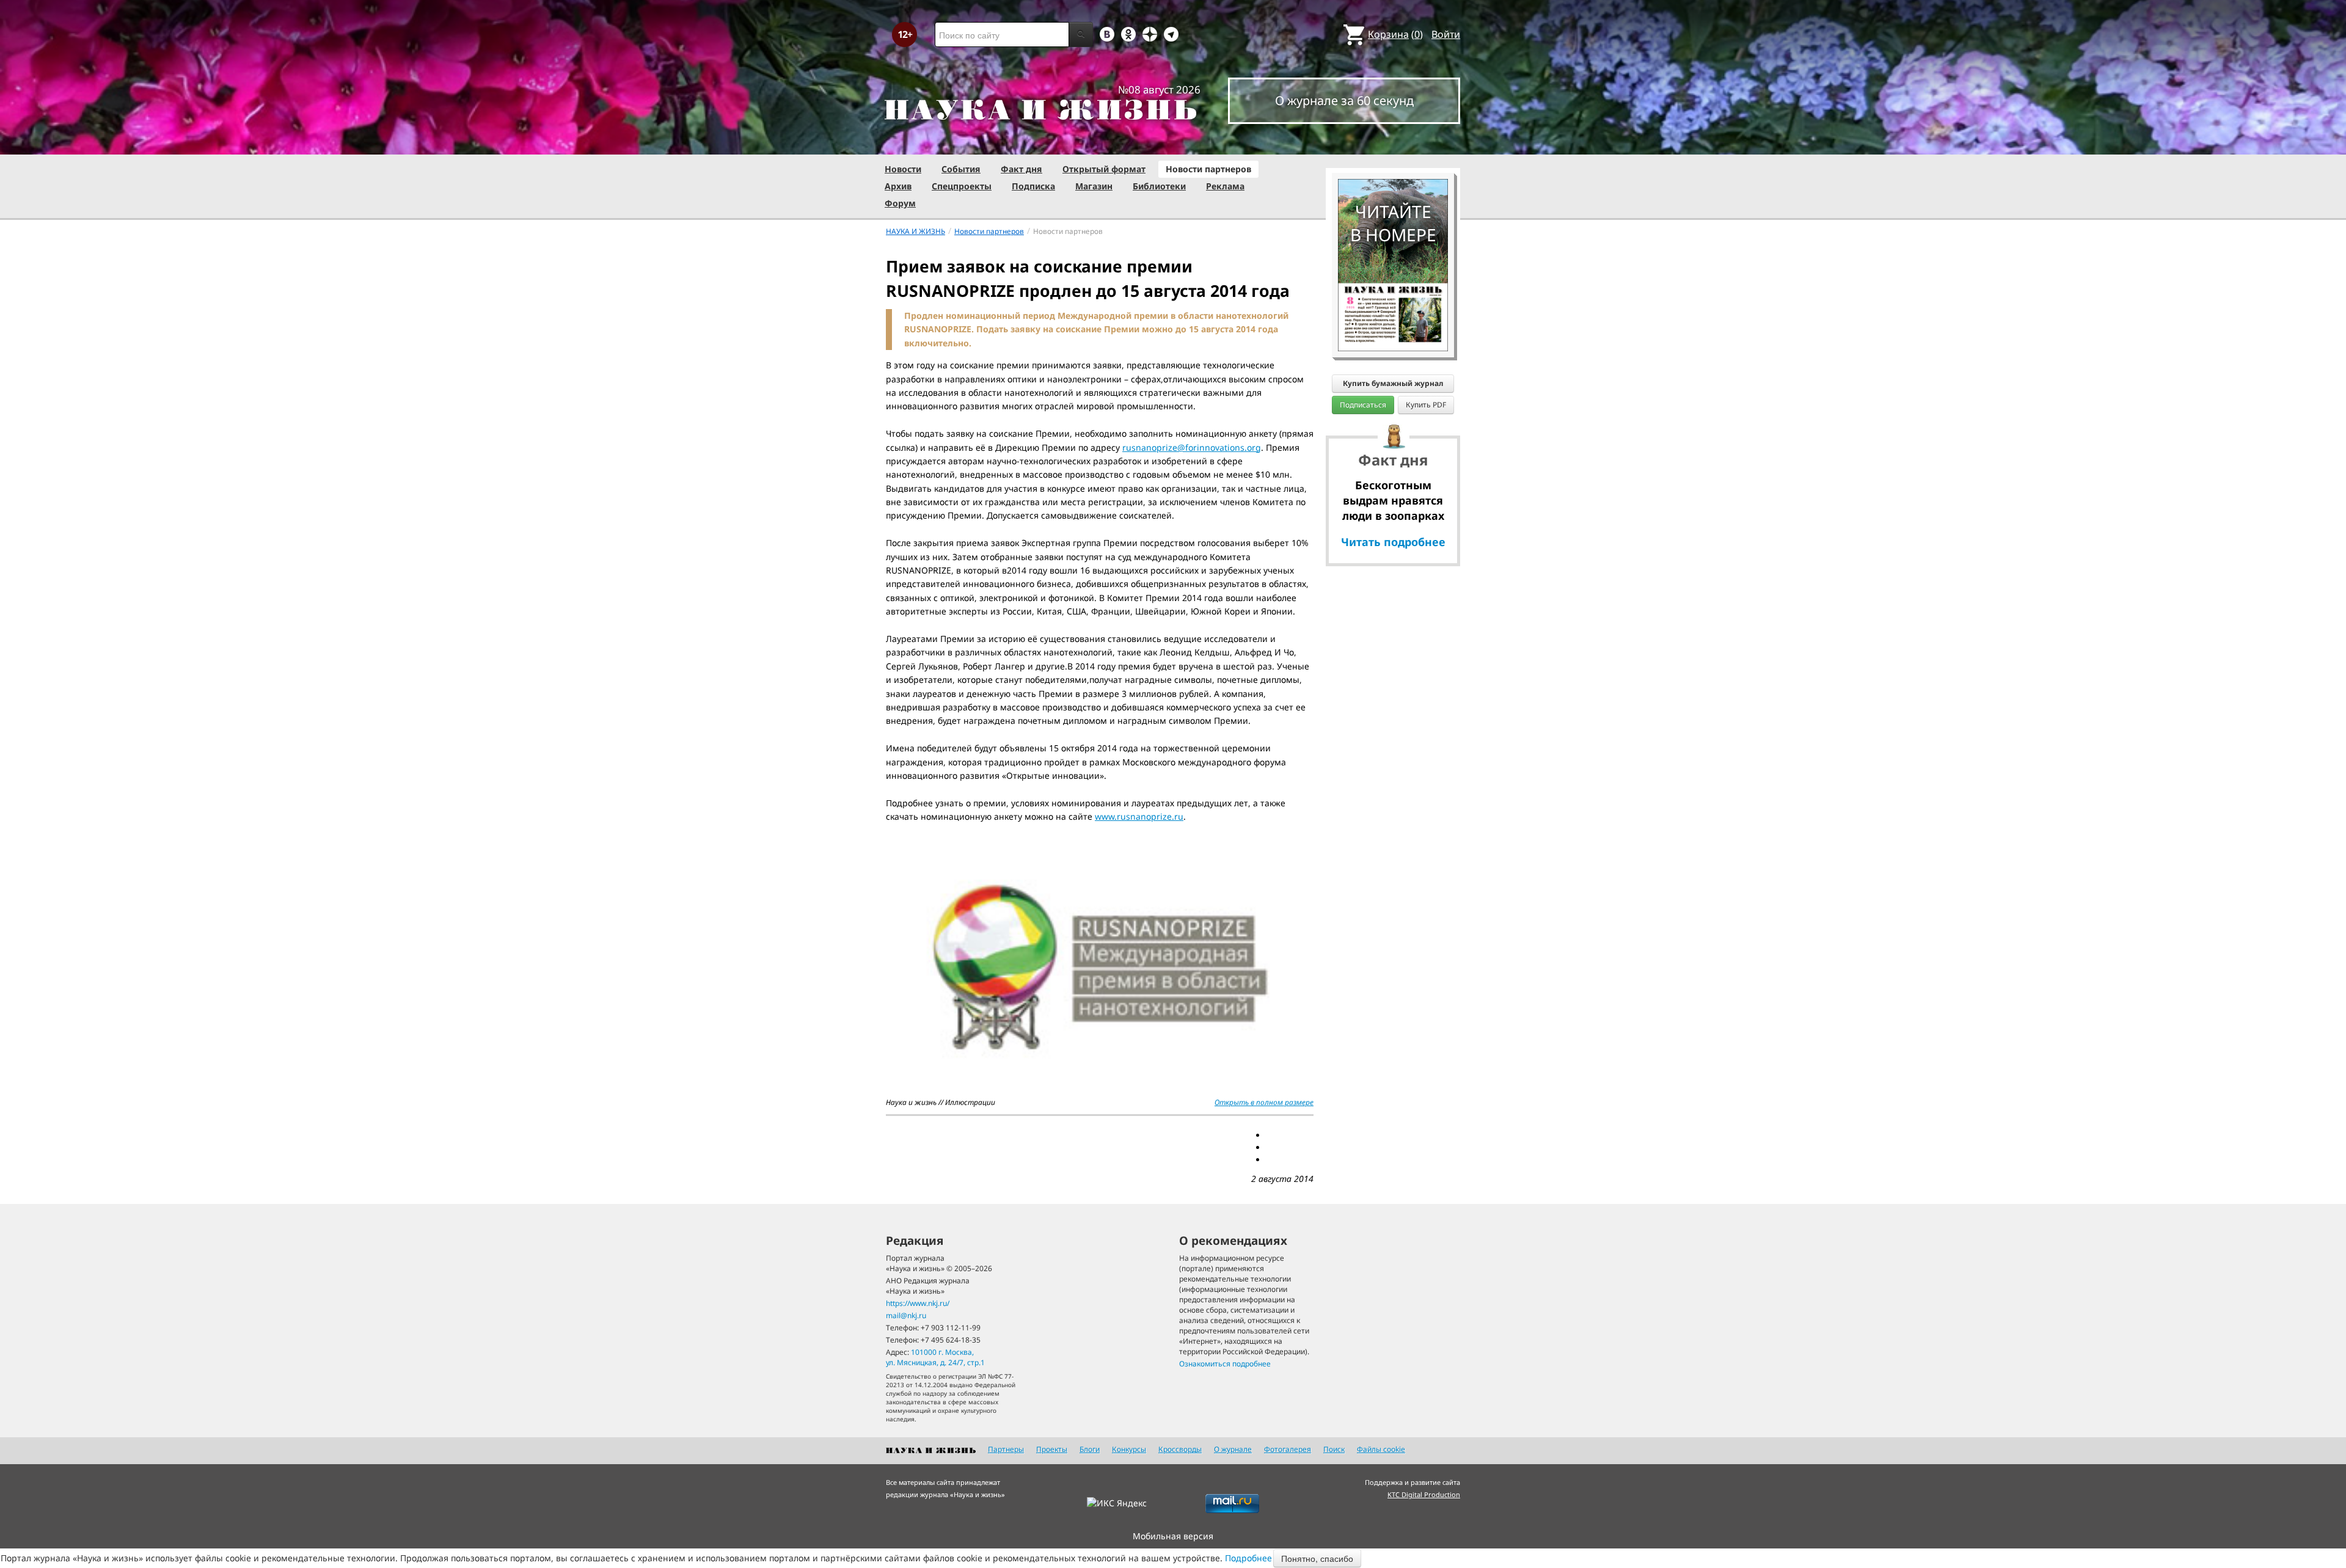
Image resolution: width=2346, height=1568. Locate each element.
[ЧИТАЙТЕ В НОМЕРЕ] (1393, 144)
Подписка (1033, 186)
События (961, 169)
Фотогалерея (1288, 1449)
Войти (1446, 34)
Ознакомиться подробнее (1225, 1364)
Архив (898, 186)
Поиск (1334, 1449)
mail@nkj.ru (906, 1315)
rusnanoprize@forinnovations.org (1192, 447)
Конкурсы (1129, 1449)
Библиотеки (1159, 186)
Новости (903, 169)
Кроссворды (1180, 1449)
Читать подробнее (1393, 542)
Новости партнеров (1208, 169)
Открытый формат (1104, 169)
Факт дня (1021, 169)
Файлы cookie (1381, 1449)
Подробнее (1248, 1558)
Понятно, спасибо (1317, 1558)
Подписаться (1363, 405)
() (1395, 34)
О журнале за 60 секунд (1344, 100)
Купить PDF (1426, 405)
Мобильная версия (1173, 1536)
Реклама (1225, 186)
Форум (900, 203)
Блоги (1090, 1449)
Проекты (1052, 1449)
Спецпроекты (962, 186)
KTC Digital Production (1424, 1494)
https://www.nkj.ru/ (918, 1303)
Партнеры (1006, 1449)
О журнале (1233, 1449)
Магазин (1094, 186)
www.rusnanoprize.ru (1139, 816)
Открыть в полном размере (1264, 1102)
